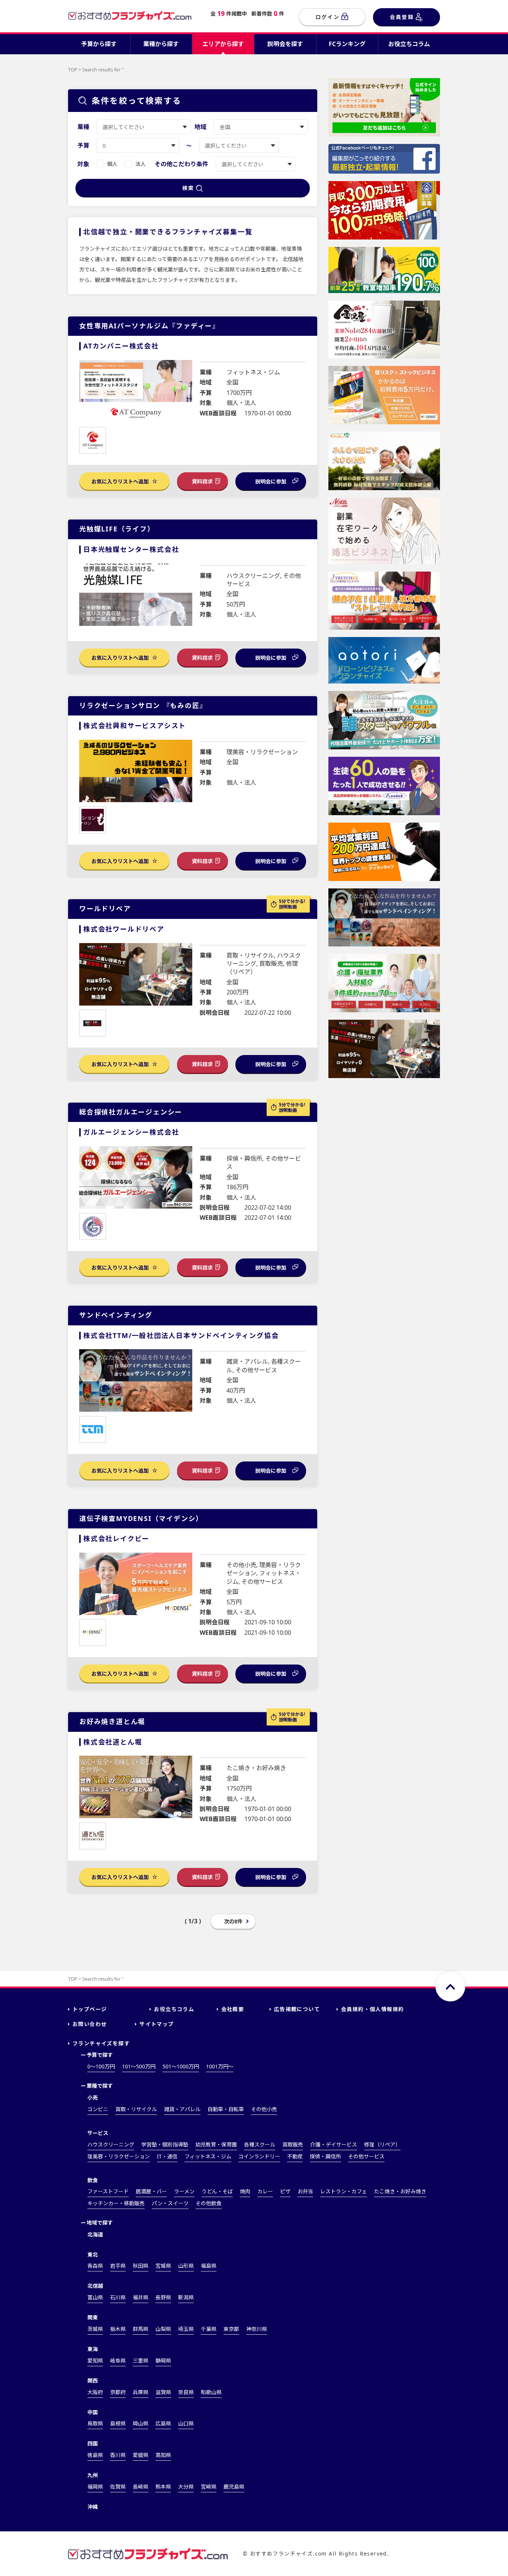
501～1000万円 (181, 2066)
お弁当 (305, 2191)
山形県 (186, 2266)
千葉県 (209, 2329)
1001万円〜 (220, 2066)
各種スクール (260, 2144)
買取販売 (293, 2144)
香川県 (118, 2455)
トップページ (90, 2009)
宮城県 (163, 2266)
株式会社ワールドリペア (124, 929)
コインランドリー (259, 2156)
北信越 (95, 2286)
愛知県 (95, 2360)
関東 (93, 2317)
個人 (112, 164)
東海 (93, 2349)
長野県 (163, 2297)
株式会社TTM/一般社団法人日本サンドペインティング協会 (181, 1335)
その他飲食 (209, 2203)
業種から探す (161, 44)
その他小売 (264, 2109)
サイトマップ (157, 2024)
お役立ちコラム (409, 44)
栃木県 (118, 2329)
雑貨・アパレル (182, 2109)
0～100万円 (101, 2066)
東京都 (231, 2329)
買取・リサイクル (136, 2109)
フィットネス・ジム (208, 2156)
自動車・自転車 (226, 2109)
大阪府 (95, 2392)
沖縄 (93, 2507)
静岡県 (163, 2360)
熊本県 (163, 2487)
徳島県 (95, 2455)
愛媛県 (141, 2455)
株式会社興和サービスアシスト (135, 726)
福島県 (209, 2266)
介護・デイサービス (334, 2144)
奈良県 (186, 2392)
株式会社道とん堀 (113, 1742)
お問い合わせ (90, 2024)
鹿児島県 (234, 2487)
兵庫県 (141, 2392)
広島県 (163, 2423)
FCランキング (347, 44)
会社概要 (233, 2009)
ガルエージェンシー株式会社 (131, 1132)
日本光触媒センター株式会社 (131, 549)
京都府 (118, 2392)
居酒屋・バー (151, 2191)
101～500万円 (139, 2066)
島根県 (118, 2423)
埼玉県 (186, 2329)
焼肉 (245, 2191)
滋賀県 (163, 2392)
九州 (93, 2475)
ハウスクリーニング (111, 2144)
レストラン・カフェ (344, 2191)
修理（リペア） (382, 2144)
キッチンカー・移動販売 (116, 2203)
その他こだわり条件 (181, 164)
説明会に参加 (271, 481)
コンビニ (98, 2109)
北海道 (95, 2234)
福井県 (141, 2297)
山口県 (186, 2423)
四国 (93, 2443)
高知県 (163, 2455)
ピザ (285, 2191)
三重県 (141, 2360)
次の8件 (233, 1921)
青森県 (95, 2266)
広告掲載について (297, 2009)
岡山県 (141, 2423)
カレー (265, 2191)
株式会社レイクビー (116, 1538)
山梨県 (163, 2329)
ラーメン (184, 2191)
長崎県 (141, 2487)
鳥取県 (95, 2423)
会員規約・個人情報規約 (372, 2009)
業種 (83, 127)
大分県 (186, 2487)
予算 (83, 145)
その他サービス (366, 2156)
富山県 (95, 2297)
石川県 (118, 2297)
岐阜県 (118, 2360)
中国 (93, 2412)
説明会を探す (285, 44)
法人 (141, 164)
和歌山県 (211, 2392)
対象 (83, 164)
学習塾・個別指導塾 (165, 2144)
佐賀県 (118, 2487)
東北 (93, 2255)
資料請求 (202, 481)
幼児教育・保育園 (216, 2144)
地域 (200, 127)
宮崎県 (209, 2487)
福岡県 (95, 2487)
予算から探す (99, 44)
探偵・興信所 (325, 2156)
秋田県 (141, 2266)
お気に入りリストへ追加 (121, 481)
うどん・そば (217, 2191)
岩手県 (118, 2266)
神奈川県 (257, 2329)
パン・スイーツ (170, 2203)
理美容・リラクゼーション (119, 2156)
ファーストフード (108, 2191)
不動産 (295, 2156)
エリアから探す (223, 44)
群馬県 (141, 2329)
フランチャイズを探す (101, 2043)
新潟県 (186, 2297)
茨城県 (95, 2329)
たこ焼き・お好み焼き (400, 2191)
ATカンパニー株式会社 (121, 346)
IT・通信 (167, 2156)
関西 (93, 2381)
